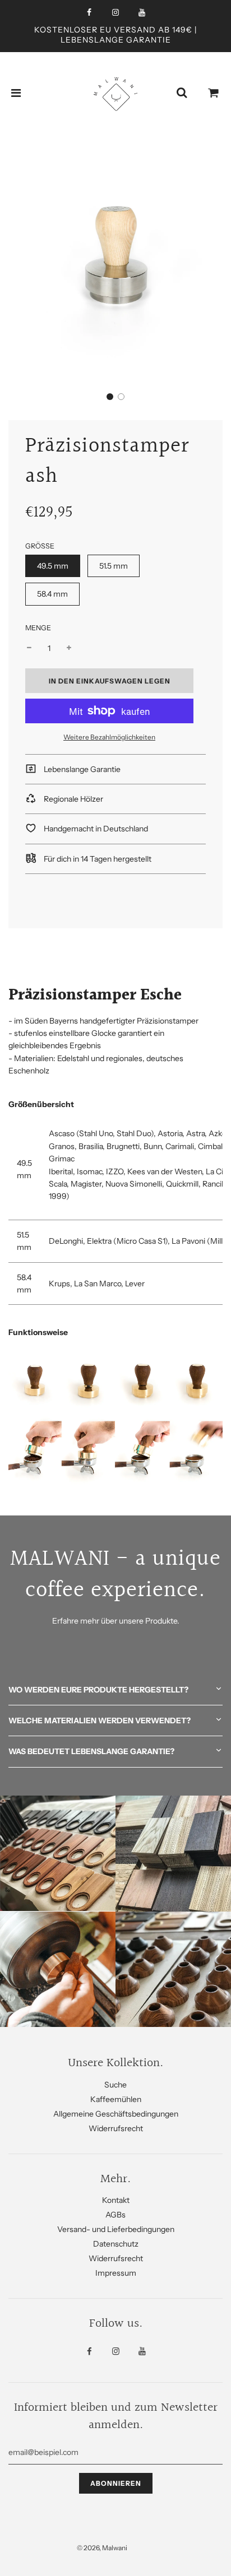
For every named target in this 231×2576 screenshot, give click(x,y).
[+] (69, 648)
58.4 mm (52, 594)
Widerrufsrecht (116, 2128)
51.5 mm (114, 566)
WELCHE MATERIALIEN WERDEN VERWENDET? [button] (100, 1721)
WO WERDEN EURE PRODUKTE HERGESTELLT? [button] (98, 1690)
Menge (38, 628)
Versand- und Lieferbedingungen (116, 2229)
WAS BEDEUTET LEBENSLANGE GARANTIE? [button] (91, 1751)
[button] (110, 397)
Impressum (116, 2273)
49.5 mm (53, 566)
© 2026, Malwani (102, 2548)
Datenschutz (116, 2244)
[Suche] (182, 93)
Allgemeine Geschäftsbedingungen (116, 2114)
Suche (115, 2085)
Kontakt (116, 2200)
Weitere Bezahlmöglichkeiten (109, 737)
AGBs (115, 2215)
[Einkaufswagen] (214, 93)
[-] (29, 648)
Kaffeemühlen (116, 2099)
